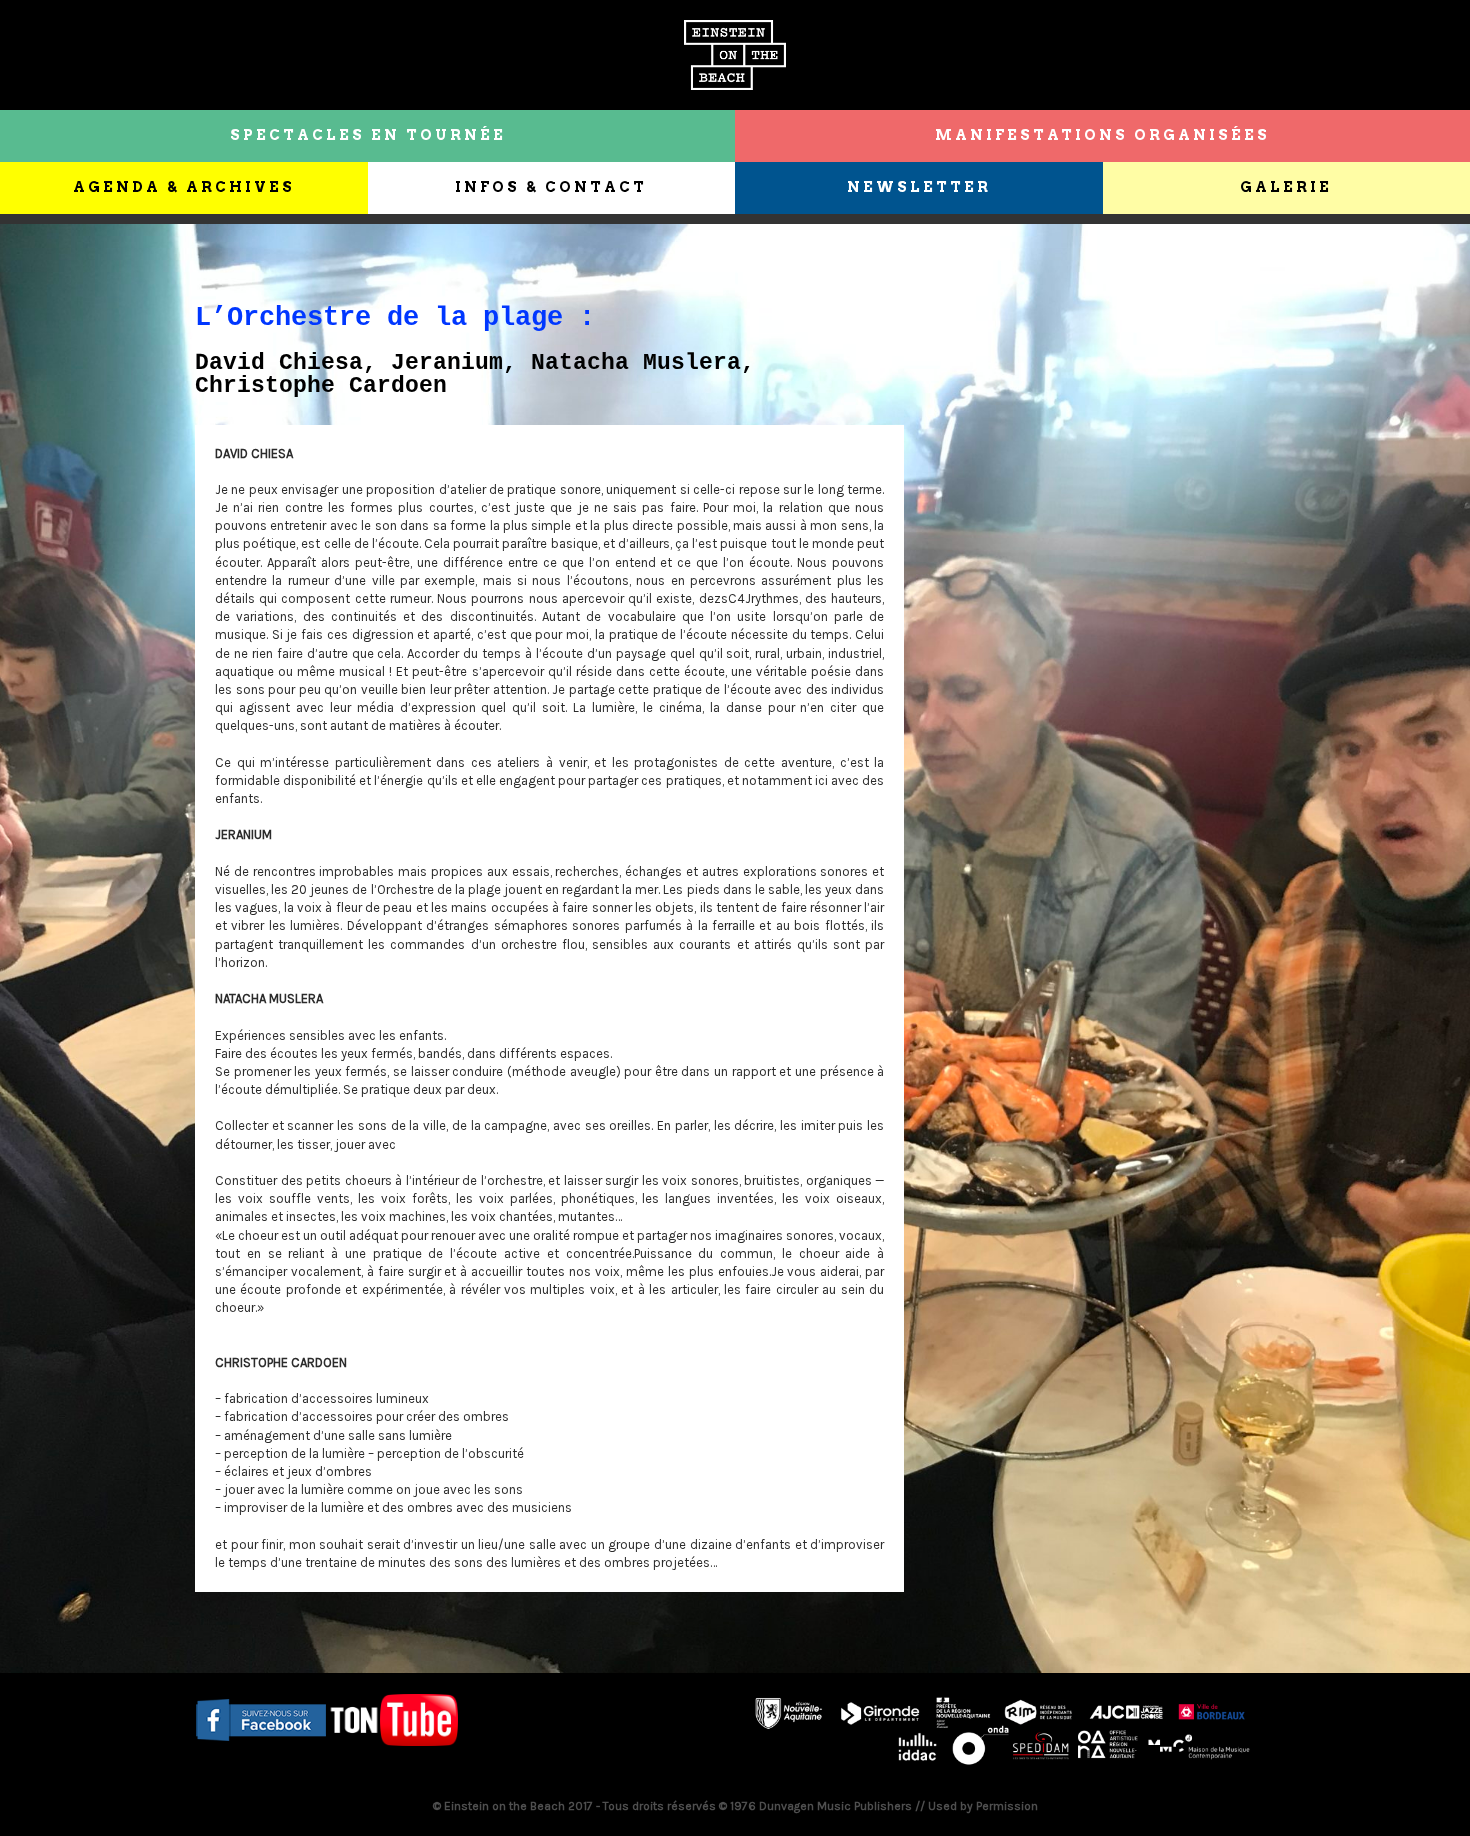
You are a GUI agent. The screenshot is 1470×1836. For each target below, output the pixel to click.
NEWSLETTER (919, 187)
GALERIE (1286, 187)
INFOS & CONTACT (551, 187)
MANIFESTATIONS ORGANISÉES (1102, 135)
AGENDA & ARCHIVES (184, 187)
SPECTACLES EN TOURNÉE (368, 135)
